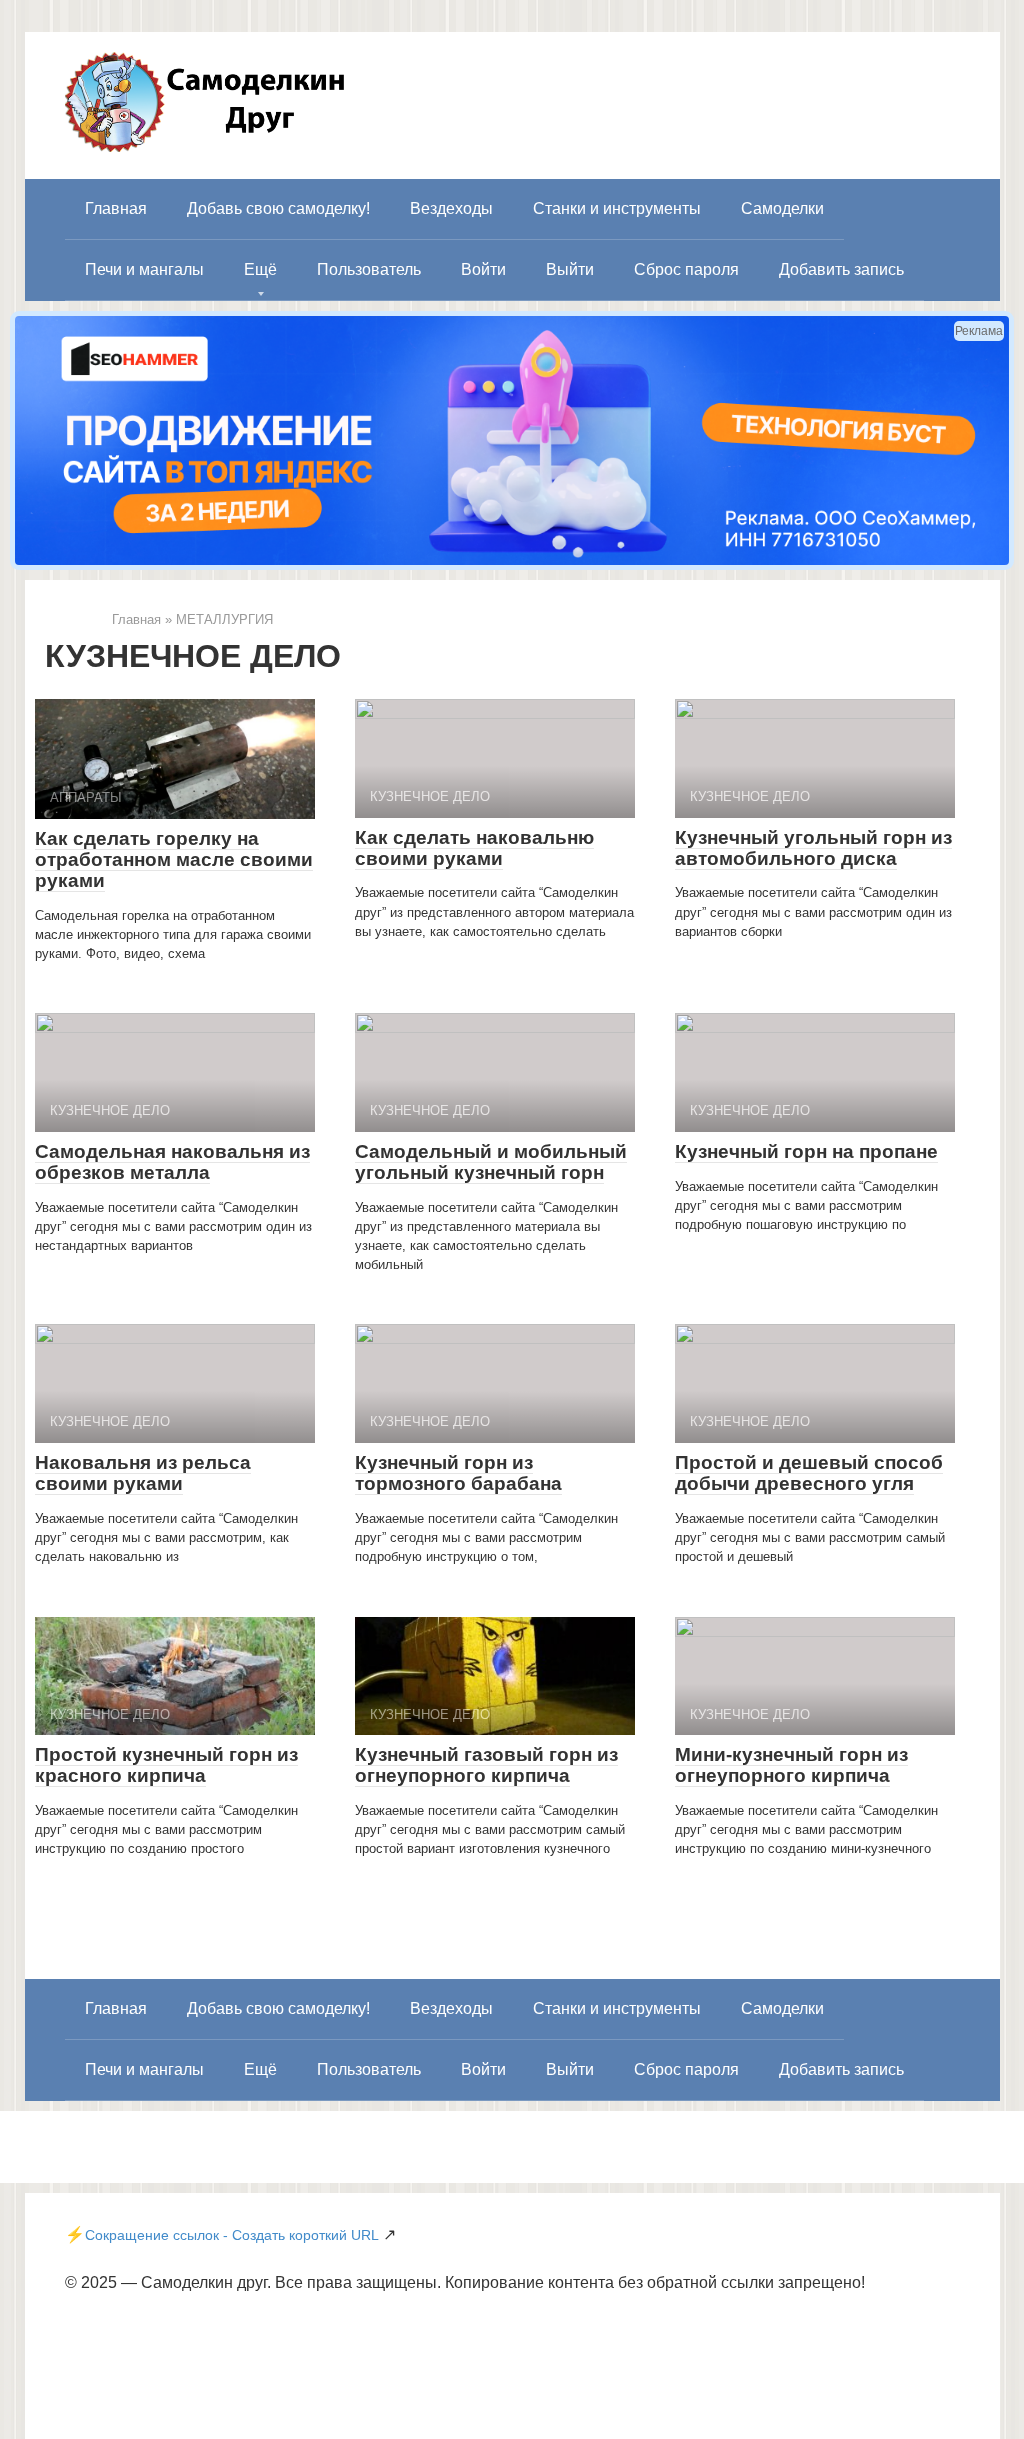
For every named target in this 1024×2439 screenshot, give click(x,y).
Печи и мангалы (144, 269)
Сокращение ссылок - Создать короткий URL (232, 2235)
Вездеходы (451, 208)
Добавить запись (841, 269)
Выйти (570, 269)
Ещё (260, 269)
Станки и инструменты (617, 208)
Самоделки (782, 208)
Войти (483, 269)
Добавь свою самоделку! (278, 208)
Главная (116, 208)
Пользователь (369, 269)
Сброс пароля (686, 269)
